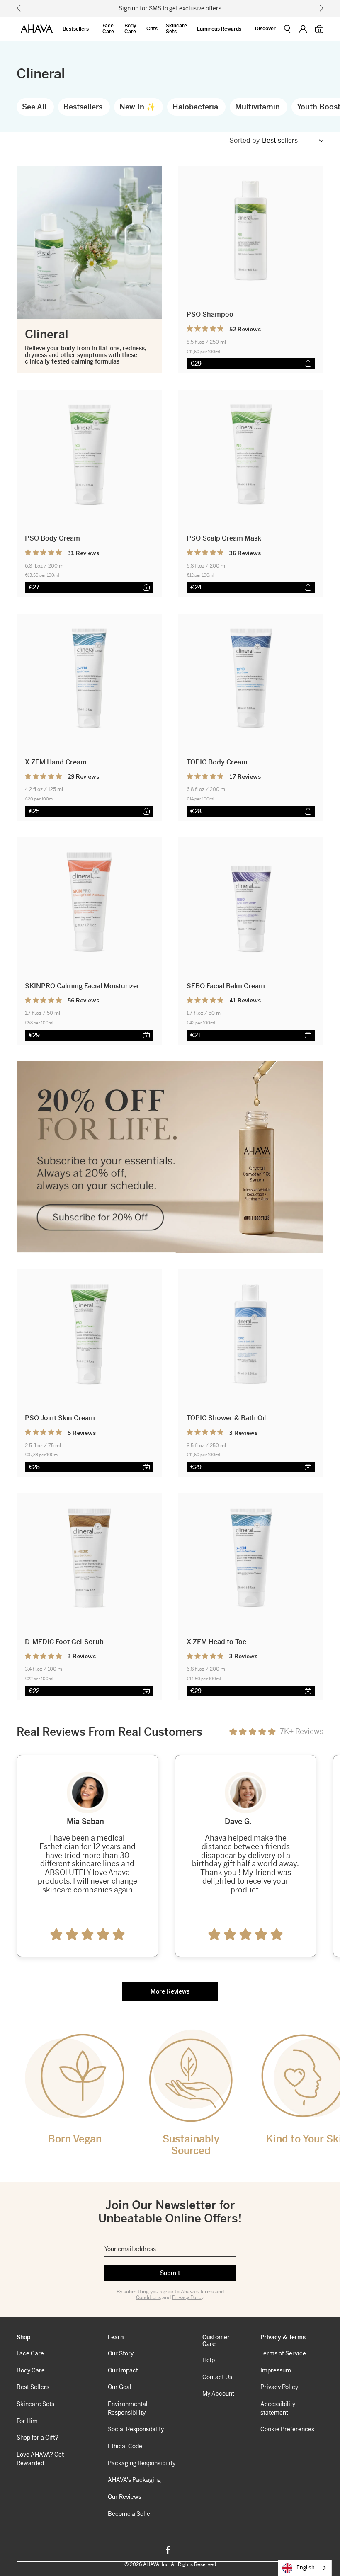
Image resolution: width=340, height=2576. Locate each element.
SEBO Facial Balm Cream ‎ (227, 986)
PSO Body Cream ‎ (53, 538)
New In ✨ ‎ (138, 107)
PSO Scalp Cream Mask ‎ (225, 538)
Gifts (152, 29)
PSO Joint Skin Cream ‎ (61, 1418)
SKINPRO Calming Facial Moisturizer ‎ (83, 986)
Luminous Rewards (219, 29)
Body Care (130, 29)
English (306, 2568)
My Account (218, 2394)
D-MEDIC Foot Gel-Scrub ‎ (65, 1642)
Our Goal (120, 2387)
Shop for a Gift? (38, 2438)
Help (209, 2360)
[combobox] (305, 2568)
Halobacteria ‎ (196, 107)
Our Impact (123, 2370)
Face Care (108, 29)
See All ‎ (35, 107)
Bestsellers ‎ (84, 107)
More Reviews (170, 1991)
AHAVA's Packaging (134, 2480)
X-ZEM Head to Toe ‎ (217, 1642)
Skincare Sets (176, 29)
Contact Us (217, 2377)
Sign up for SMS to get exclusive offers (170, 8)
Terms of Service (283, 2353)
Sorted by (245, 141)
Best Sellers (33, 2387)
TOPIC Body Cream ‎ (218, 762)
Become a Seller (130, 2514)
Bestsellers (76, 29)
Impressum (276, 2370)
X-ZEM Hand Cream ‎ (57, 762)
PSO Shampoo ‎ (211, 314)
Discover (265, 29)
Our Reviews (125, 2497)
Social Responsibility (136, 2429)
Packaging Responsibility (142, 2463)
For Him (27, 2421)
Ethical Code (125, 2446)
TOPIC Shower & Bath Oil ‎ (227, 1418)
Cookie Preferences (287, 2429)
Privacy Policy (188, 2297)
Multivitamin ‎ (259, 107)
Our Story (121, 2353)
